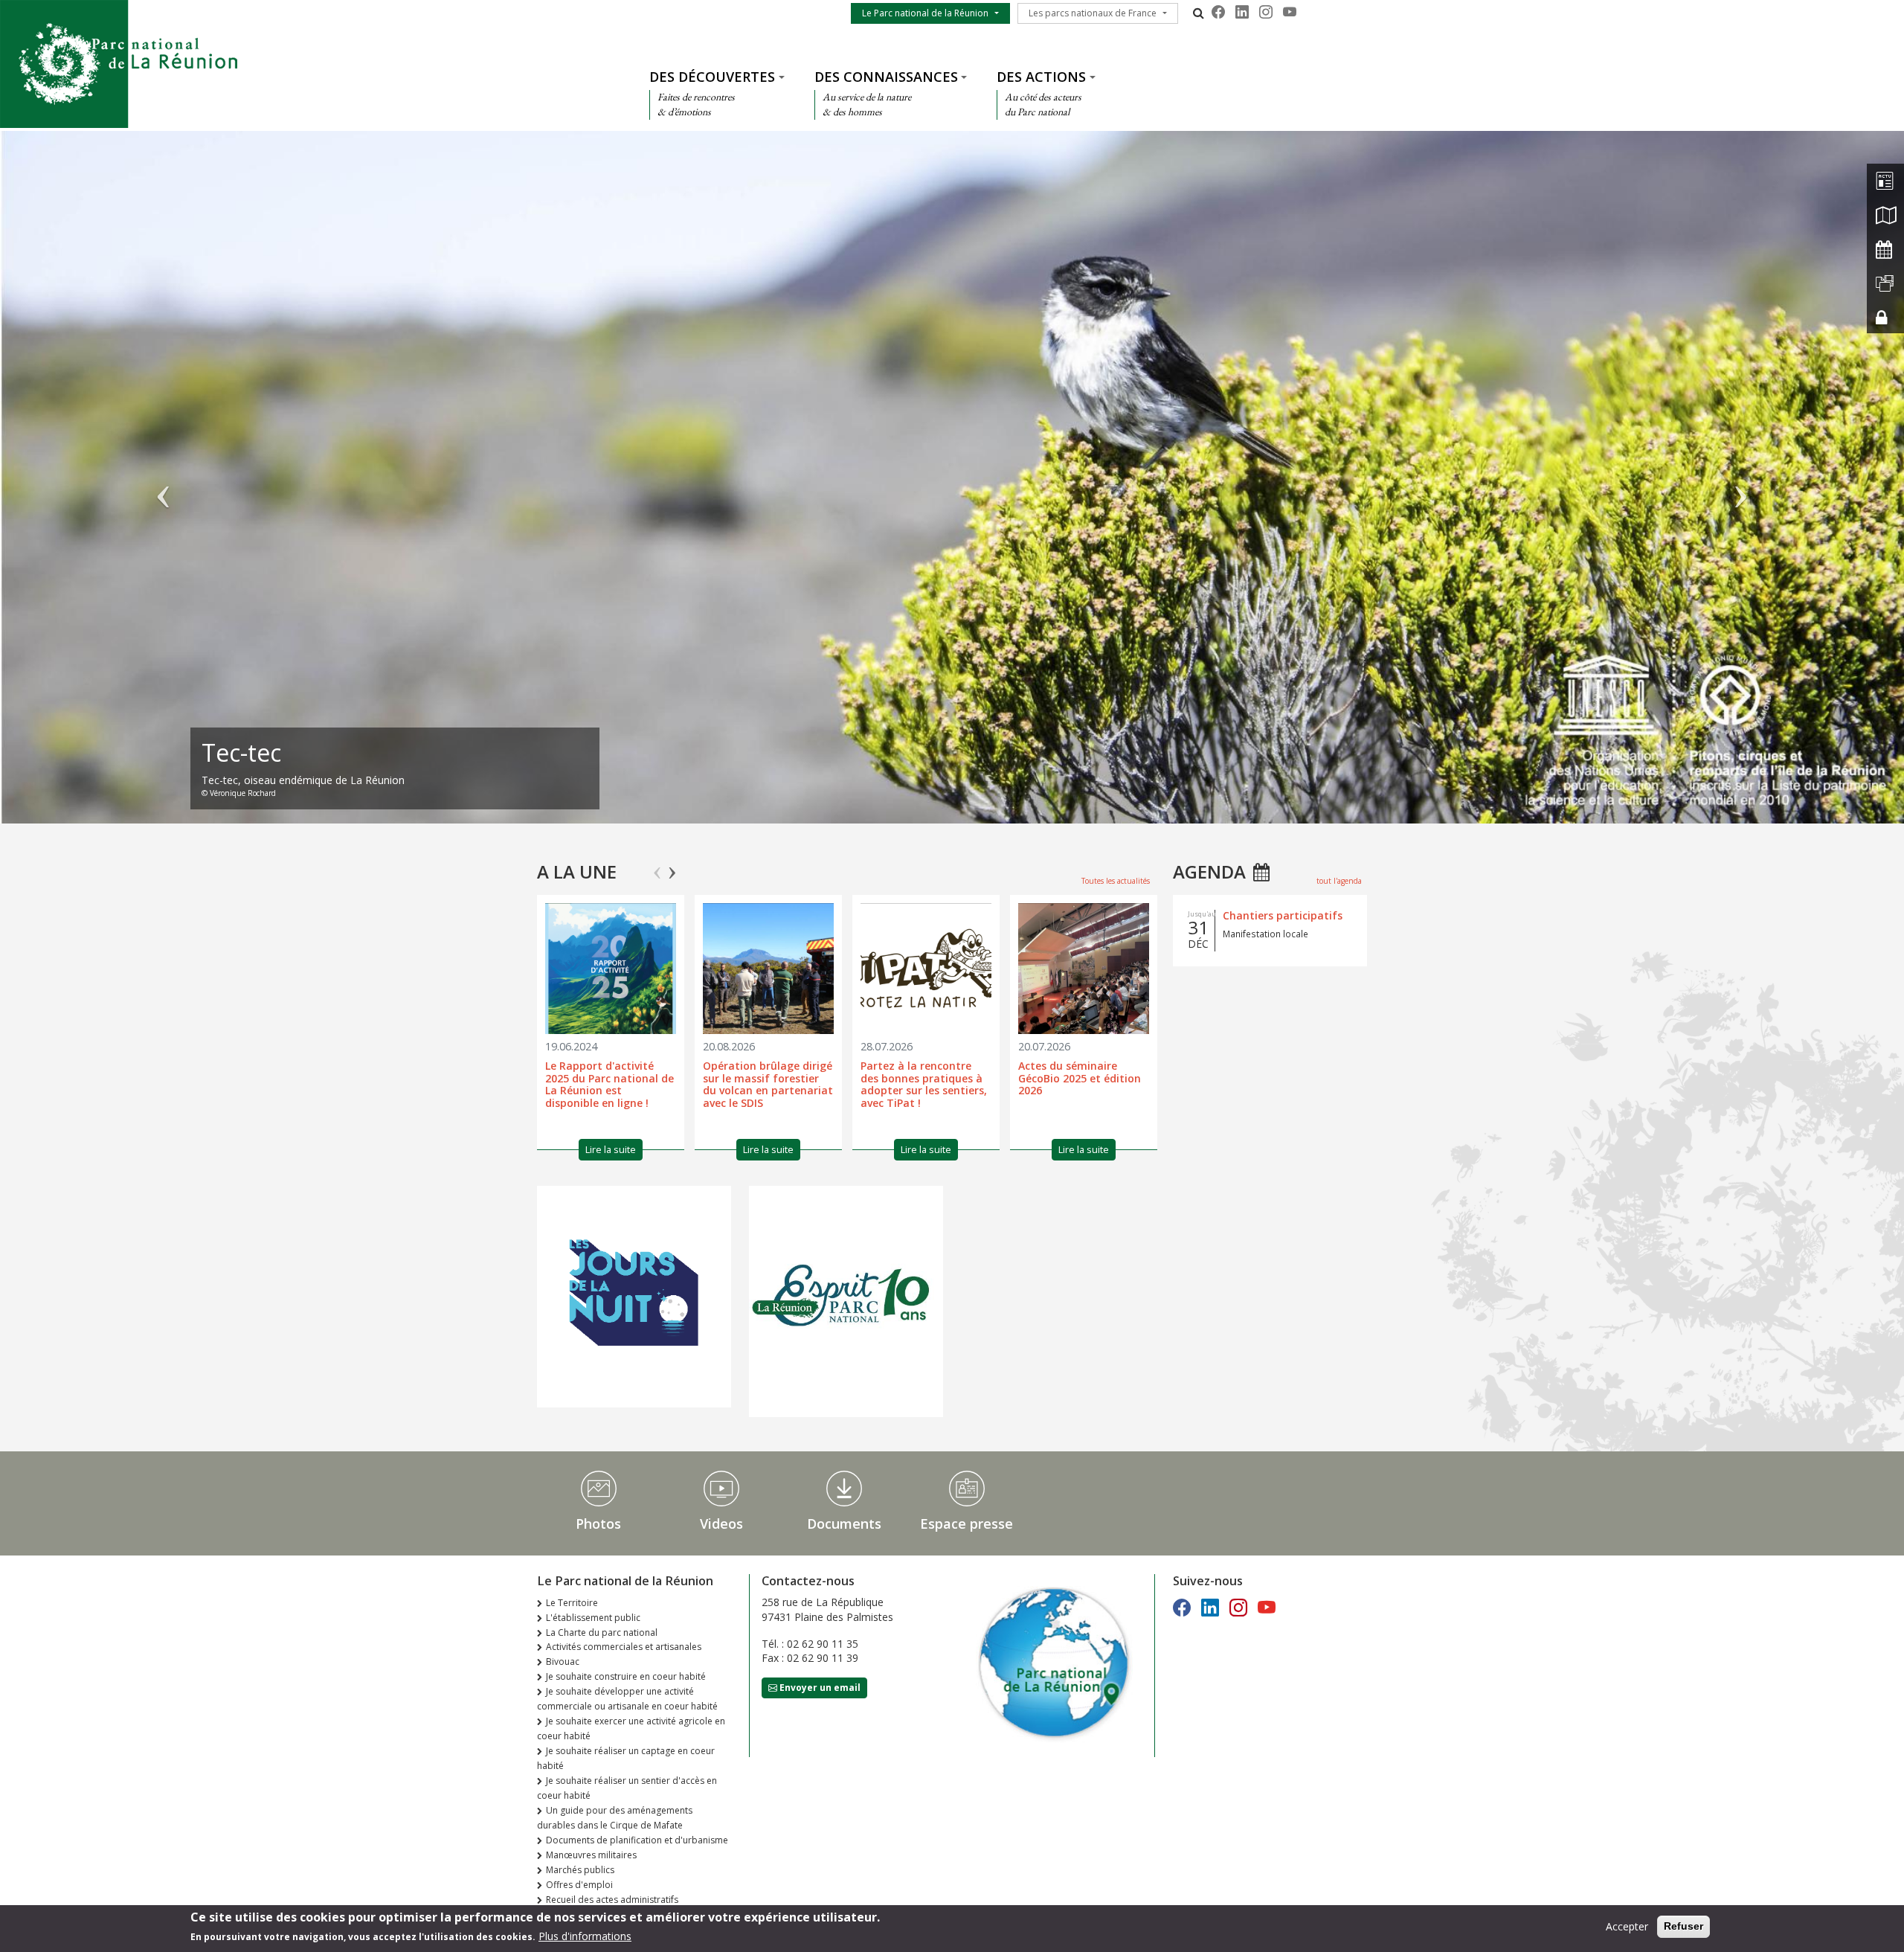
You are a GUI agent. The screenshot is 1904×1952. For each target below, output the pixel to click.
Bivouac (563, 1662)
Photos (598, 1524)
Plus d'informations (585, 1936)
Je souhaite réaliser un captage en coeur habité (626, 1758)
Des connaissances (886, 77)
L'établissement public (593, 1618)
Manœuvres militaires (591, 1855)
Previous (657, 867)
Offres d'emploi (579, 1885)
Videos (721, 1524)
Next (672, 867)
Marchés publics (580, 1870)
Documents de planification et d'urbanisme (637, 1840)
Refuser (1683, 1926)
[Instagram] (1266, 12)
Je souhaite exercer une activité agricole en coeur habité (631, 1728)
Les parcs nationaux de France (1093, 13)
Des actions (1041, 77)
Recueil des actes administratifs (612, 1900)
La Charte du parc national (602, 1632)
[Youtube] (1290, 12)
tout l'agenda (1339, 881)
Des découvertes (712, 77)
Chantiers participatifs (1283, 915)
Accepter (1627, 1926)
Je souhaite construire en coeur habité (626, 1676)
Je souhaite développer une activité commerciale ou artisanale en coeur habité (627, 1699)
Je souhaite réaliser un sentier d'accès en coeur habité (627, 1788)
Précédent (163, 484)
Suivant (1741, 484)
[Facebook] (1218, 12)
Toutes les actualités (1116, 881)
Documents (844, 1524)
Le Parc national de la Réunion (925, 13)
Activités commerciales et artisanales (624, 1647)
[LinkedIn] (1242, 12)
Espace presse (967, 1524)
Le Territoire (572, 1603)
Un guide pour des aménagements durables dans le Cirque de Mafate (615, 1818)
